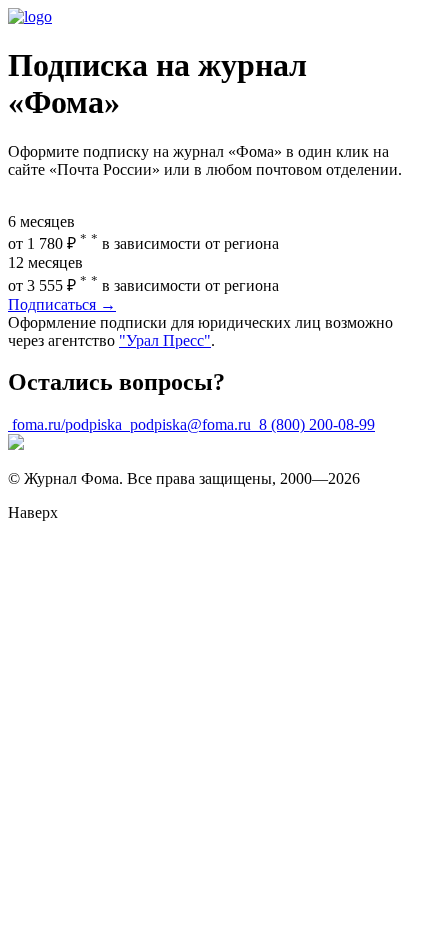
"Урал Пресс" (165, 340)
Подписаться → (62, 304)
